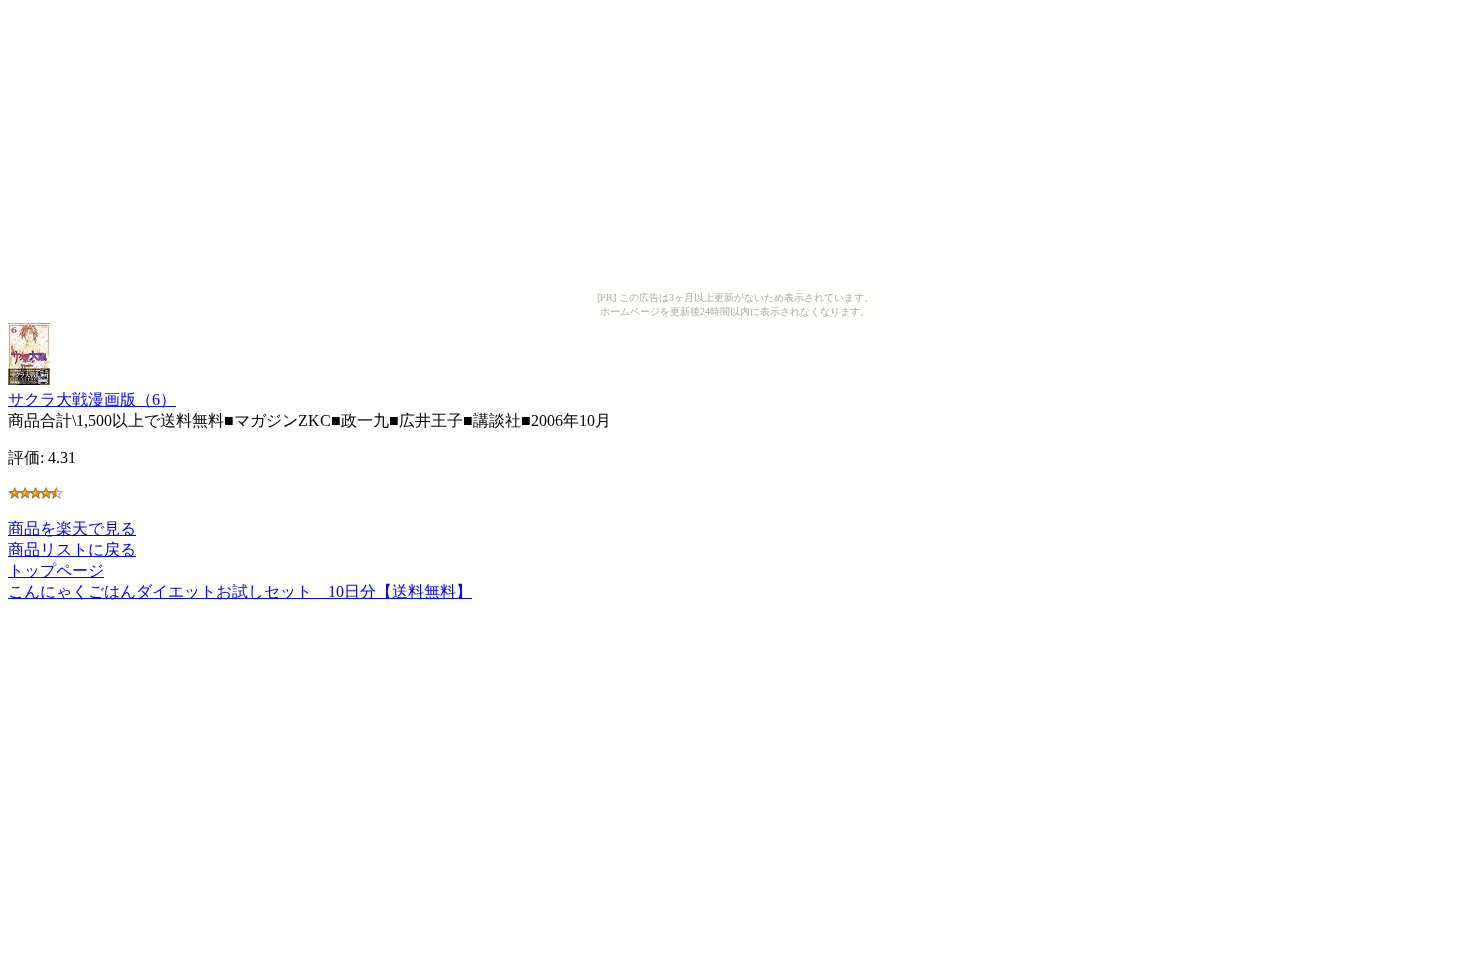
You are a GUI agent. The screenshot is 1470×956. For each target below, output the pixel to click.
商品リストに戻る (72, 549)
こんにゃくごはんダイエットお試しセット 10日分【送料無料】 (240, 591)
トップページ (56, 570)
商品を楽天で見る (72, 528)
